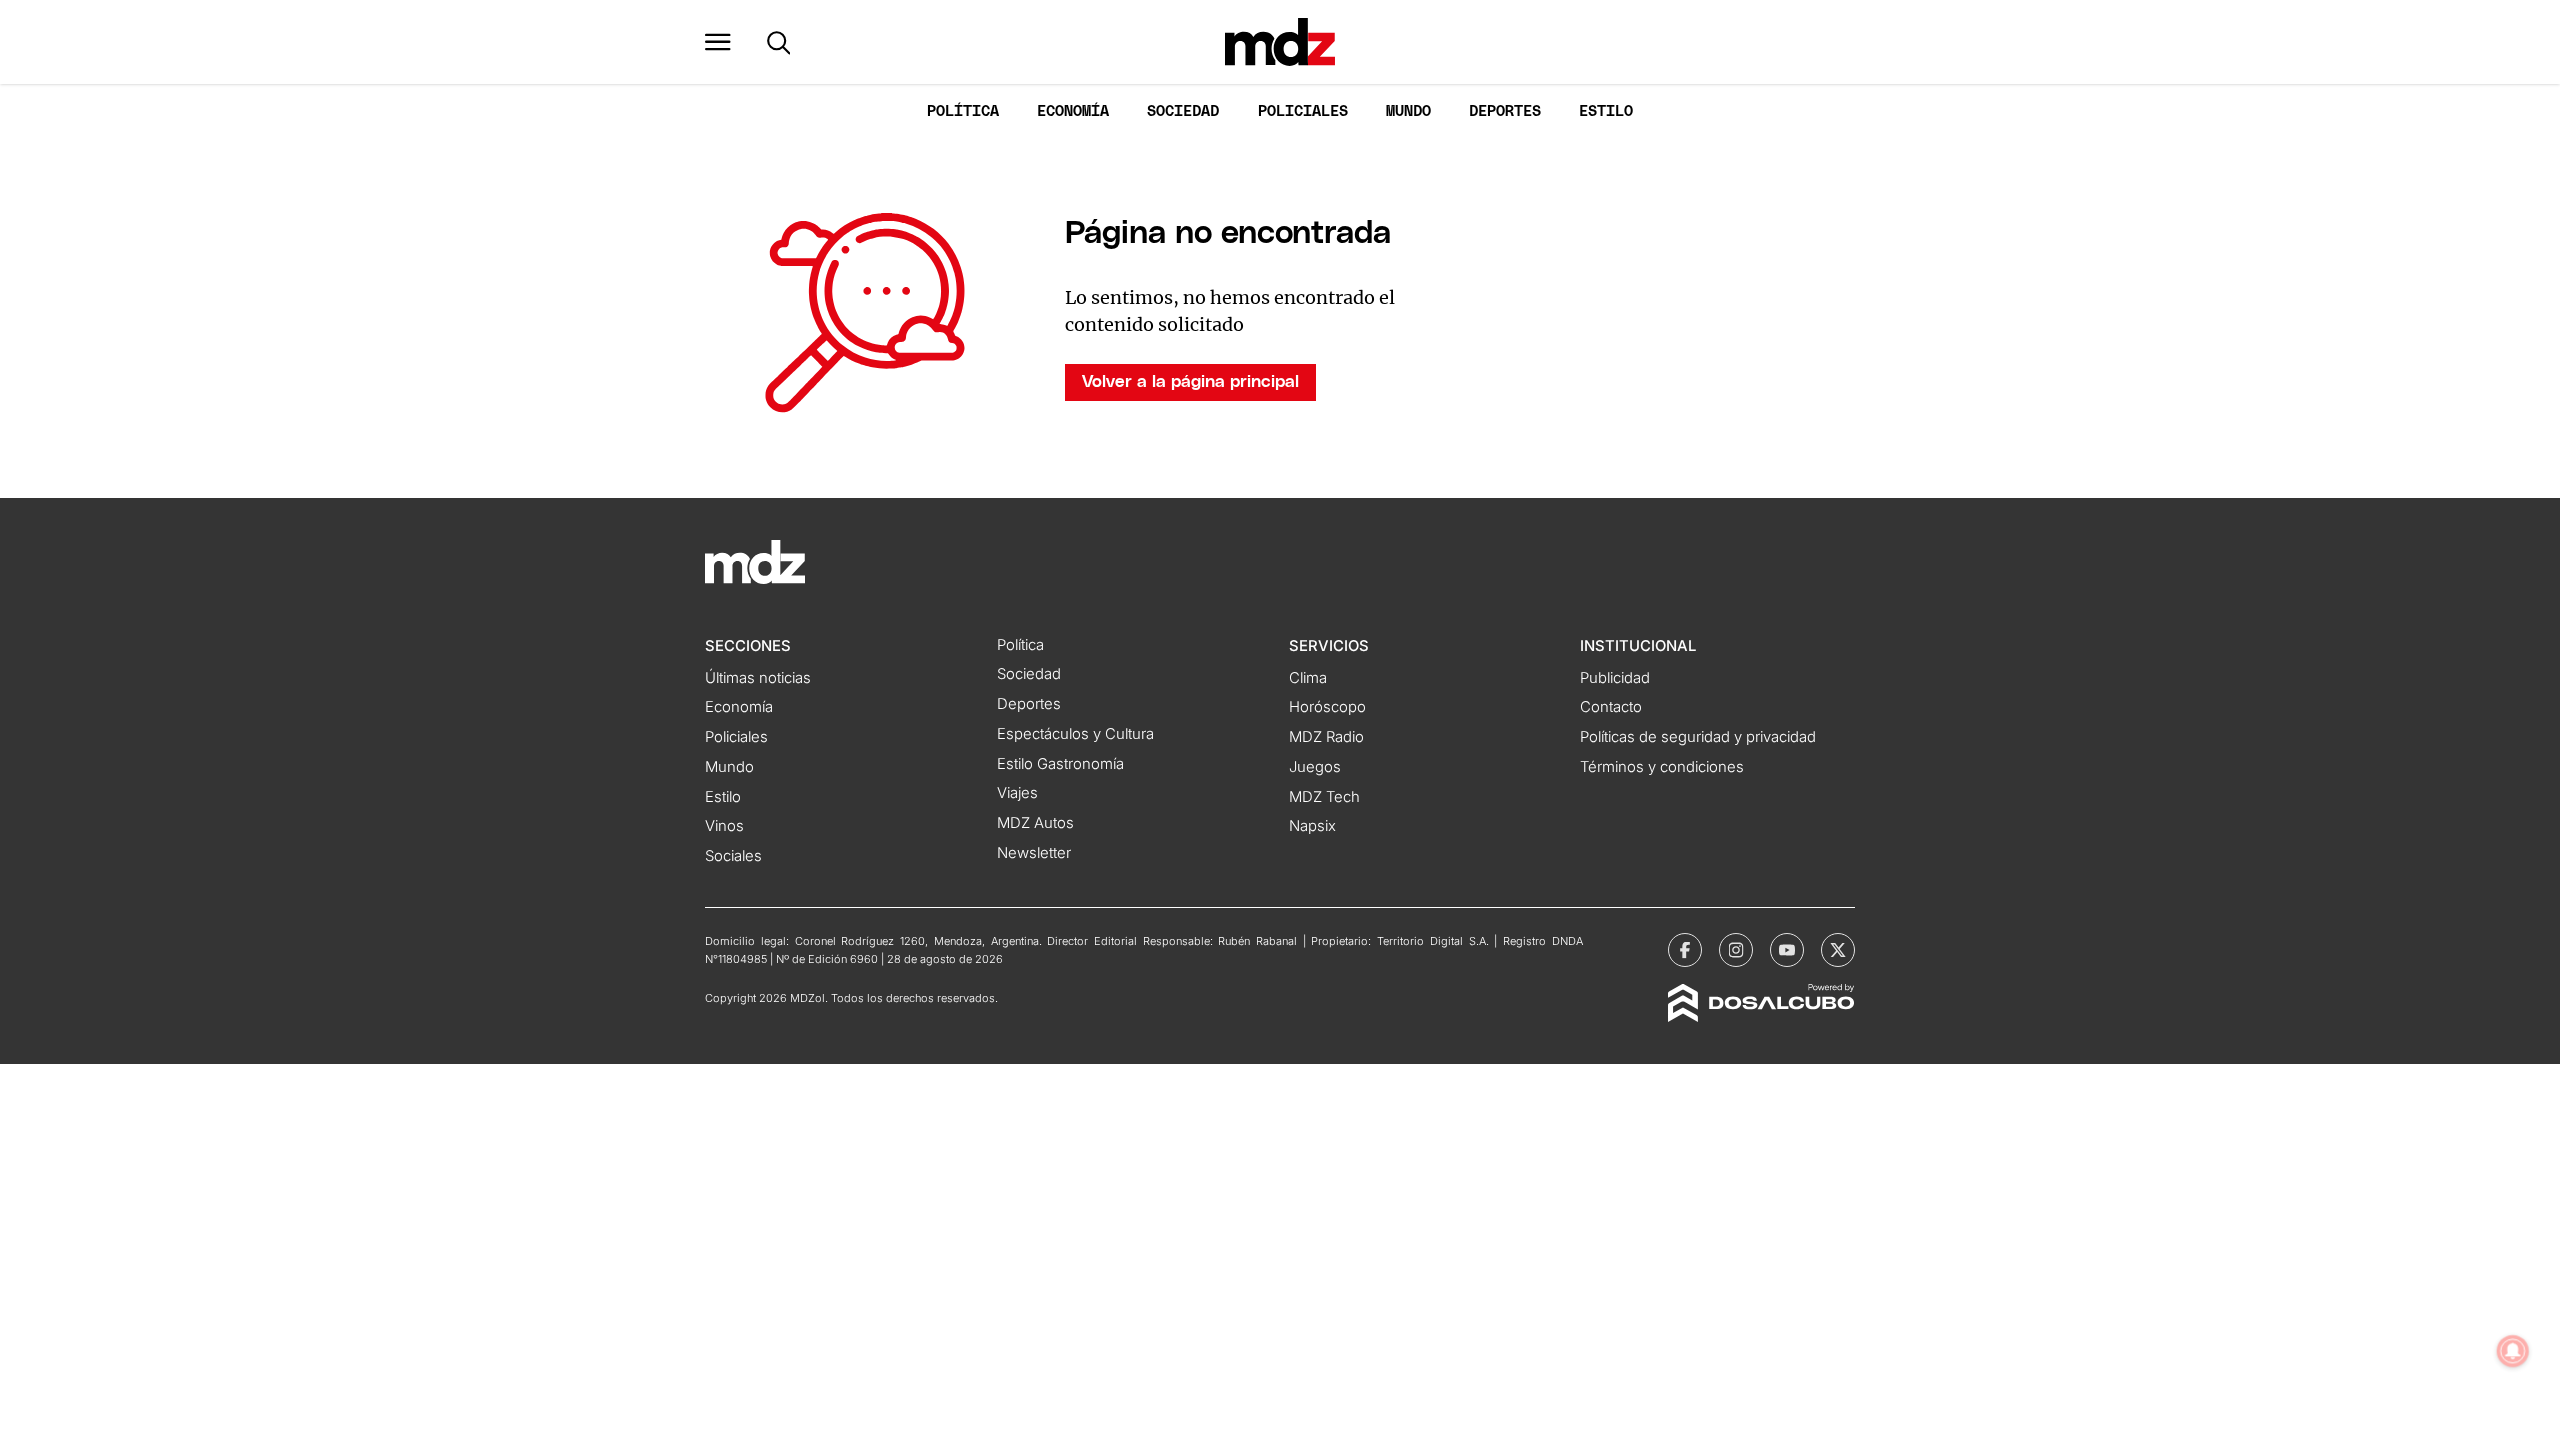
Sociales (733, 856)
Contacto (1611, 707)
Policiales (1303, 111)
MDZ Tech (1324, 797)
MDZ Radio (1326, 737)
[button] (718, 42)
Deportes (1505, 111)
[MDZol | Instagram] (1736, 950)
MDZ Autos (1035, 823)
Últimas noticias (758, 678)
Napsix (1312, 826)
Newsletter (1034, 853)
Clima (1308, 678)
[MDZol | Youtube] (1787, 950)
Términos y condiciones (1662, 767)
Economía (1073, 111)
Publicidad (1615, 678)
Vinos (724, 826)
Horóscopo (1327, 707)
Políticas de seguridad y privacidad (1698, 737)
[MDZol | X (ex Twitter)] (1838, 950)
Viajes (1017, 793)
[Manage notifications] (2513, 1351)
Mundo (1408, 111)
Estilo (1606, 111)
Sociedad (1183, 111)
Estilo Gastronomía (1060, 764)
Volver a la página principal (1190, 382)
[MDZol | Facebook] (1685, 950)
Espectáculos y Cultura (1075, 734)
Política (963, 111)
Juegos (1315, 767)
